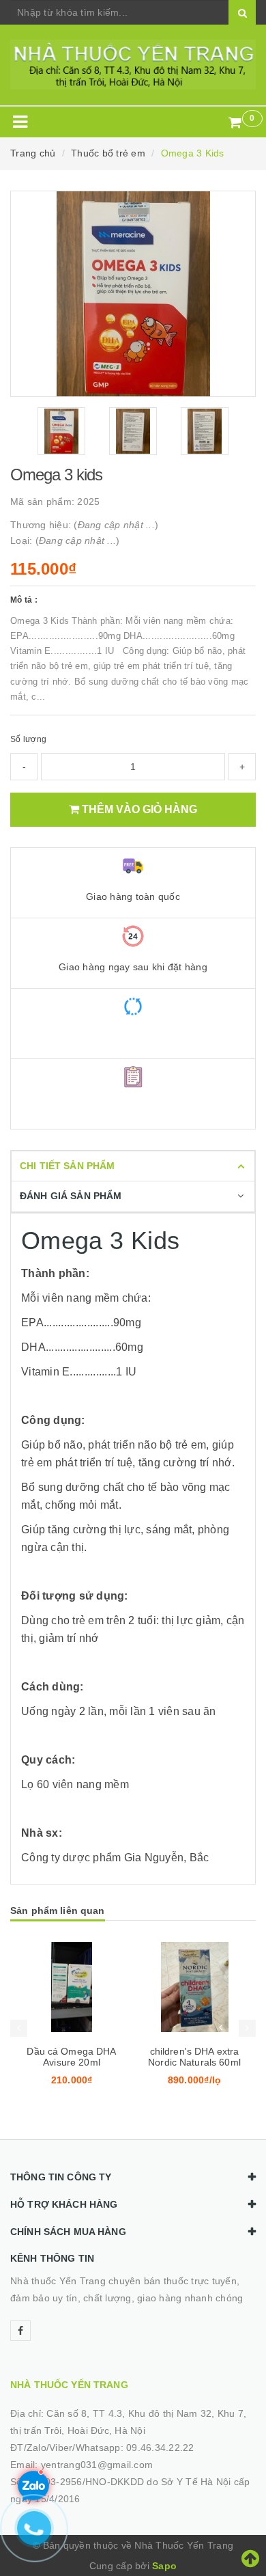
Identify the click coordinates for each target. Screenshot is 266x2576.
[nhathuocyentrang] (133, 65)
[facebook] (20, 2331)
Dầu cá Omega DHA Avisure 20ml (71, 2057)
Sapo (164, 2566)
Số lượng (28, 739)
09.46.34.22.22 (160, 2448)
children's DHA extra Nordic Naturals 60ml (194, 2057)
